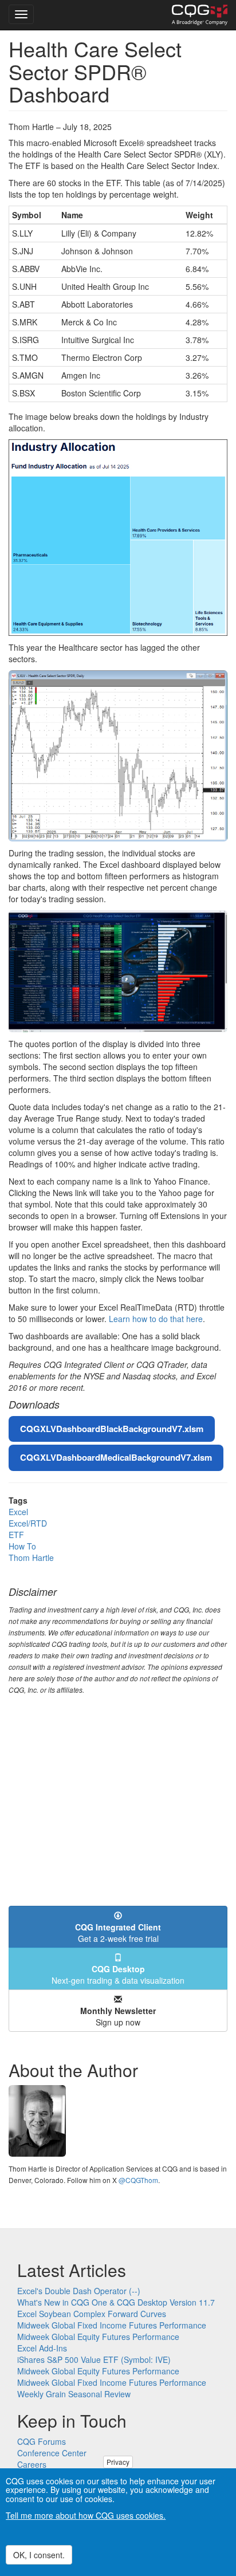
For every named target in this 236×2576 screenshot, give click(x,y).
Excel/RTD (28, 1523)
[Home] (200, 15)
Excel (18, 1512)
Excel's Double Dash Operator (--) (79, 2291)
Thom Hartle (31, 1558)
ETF (16, 1535)
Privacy (118, 2462)
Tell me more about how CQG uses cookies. (86, 2515)
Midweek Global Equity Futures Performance (98, 2337)
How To (22, 1546)
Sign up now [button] (118, 2016)
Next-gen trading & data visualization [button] (118, 1975)
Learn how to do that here (156, 1319)
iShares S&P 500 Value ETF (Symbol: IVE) (94, 2359)
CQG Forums (42, 2441)
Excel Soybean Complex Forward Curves (92, 2314)
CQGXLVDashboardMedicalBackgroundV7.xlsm (116, 1457)
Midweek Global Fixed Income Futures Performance (112, 2325)
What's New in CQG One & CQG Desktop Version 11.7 (116, 2302)
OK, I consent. (39, 2555)
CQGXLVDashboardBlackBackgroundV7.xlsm (112, 1429)
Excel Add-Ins (42, 2348)
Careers (32, 2464)
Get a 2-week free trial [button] (118, 1933)
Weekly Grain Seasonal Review (74, 2394)
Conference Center (52, 2453)
